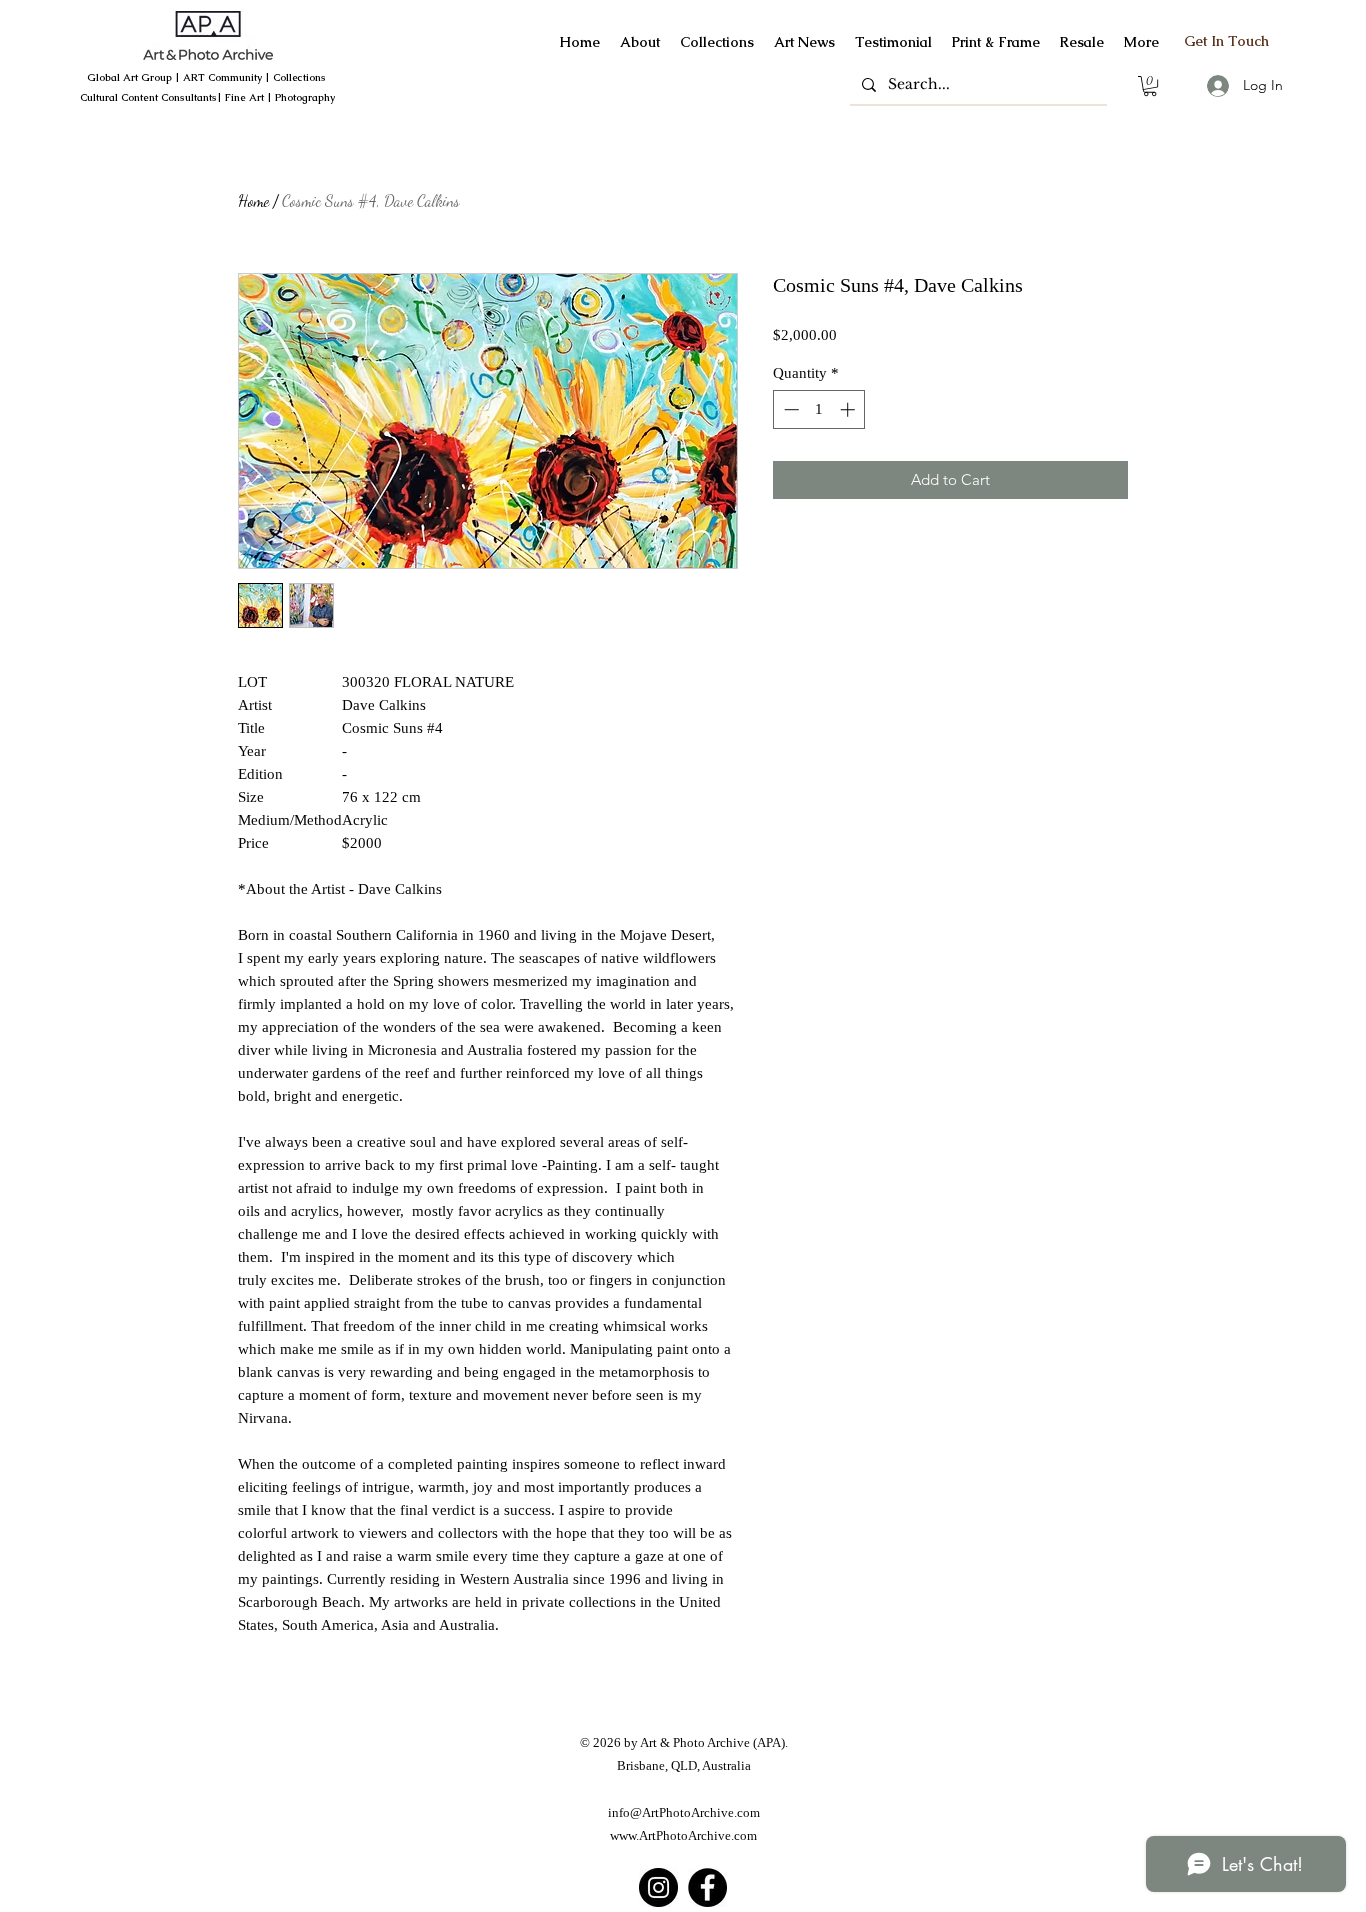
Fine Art (244, 97)
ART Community (222, 77)
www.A (629, 1835)
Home (253, 200)
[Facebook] (707, 1887)
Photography (305, 97)
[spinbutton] (819, 409)
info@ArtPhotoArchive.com (684, 1812)
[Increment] (849, 409)
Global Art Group (129, 77)
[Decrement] (789, 409)
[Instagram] (658, 1887)
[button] (1150, 86)
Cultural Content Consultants (148, 97)
